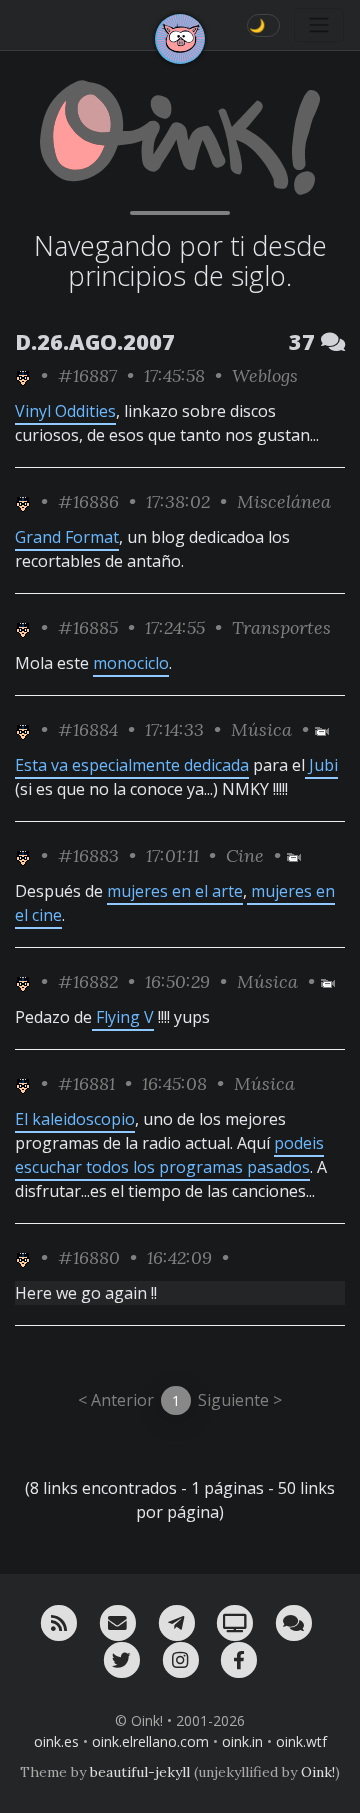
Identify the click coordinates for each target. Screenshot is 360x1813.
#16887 (87, 375)
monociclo (131, 663)
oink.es (56, 1741)
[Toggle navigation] (319, 25)
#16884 (88, 729)
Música (261, 729)
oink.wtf (301, 1741)
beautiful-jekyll (140, 1772)
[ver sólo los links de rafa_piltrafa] (23, 375)
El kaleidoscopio (75, 1119)
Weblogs (265, 375)
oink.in (242, 1741)
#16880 (89, 1257)
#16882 (88, 981)
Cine (245, 855)
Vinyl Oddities (65, 411)
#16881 (86, 1083)
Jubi (321, 765)
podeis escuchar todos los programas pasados (169, 1155)
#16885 (88, 627)
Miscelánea (284, 501)
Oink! (318, 1772)
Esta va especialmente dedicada (132, 765)
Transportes (281, 627)
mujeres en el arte (175, 891)
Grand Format (67, 537)
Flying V (123, 1017)
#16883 (88, 855)
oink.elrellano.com (150, 1741)
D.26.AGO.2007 (95, 341)
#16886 (88, 501)
